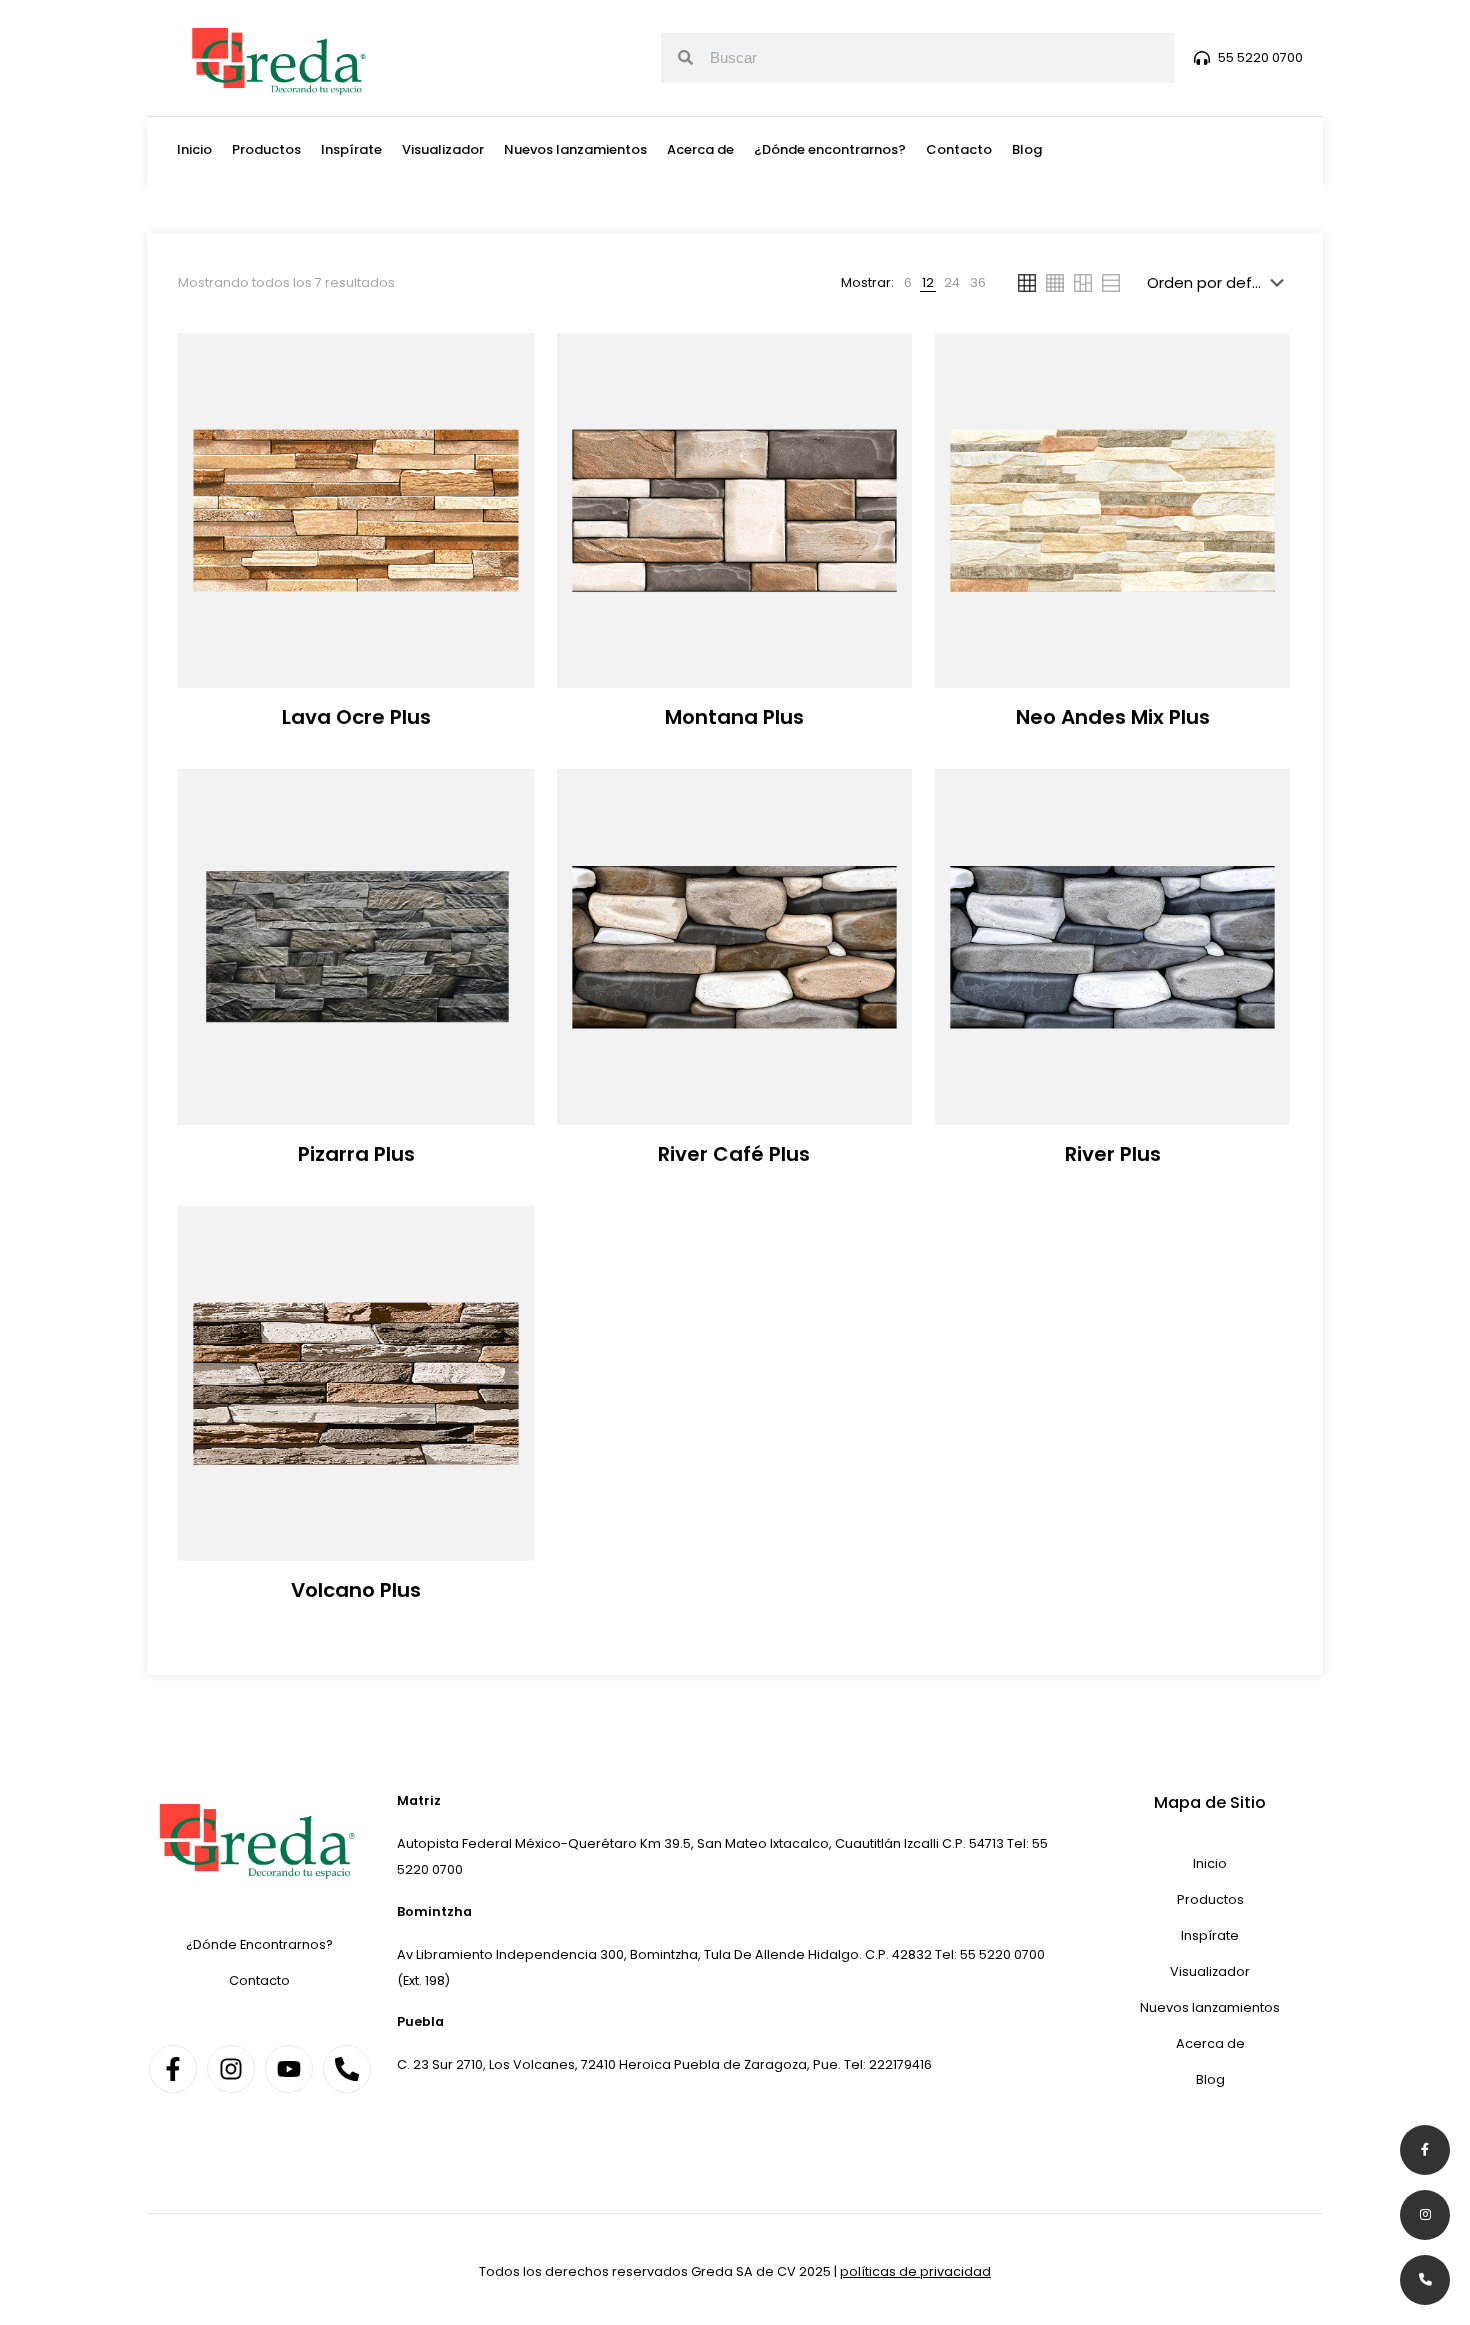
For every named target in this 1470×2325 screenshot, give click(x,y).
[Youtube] (289, 2069)
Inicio (194, 149)
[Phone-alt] (347, 2069)
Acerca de (700, 149)
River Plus (1113, 1154)
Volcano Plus (356, 1590)
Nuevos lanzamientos (575, 149)
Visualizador (443, 149)
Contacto (959, 149)
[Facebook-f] (173, 2069)
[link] (908, 283)
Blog (1027, 149)
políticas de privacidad (915, 2271)
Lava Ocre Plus (356, 717)
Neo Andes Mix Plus (1113, 717)
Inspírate (351, 149)
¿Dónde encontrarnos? (830, 149)
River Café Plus (734, 1154)
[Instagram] (231, 2069)
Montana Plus (734, 717)
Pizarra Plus (356, 1154)
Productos (266, 149)
